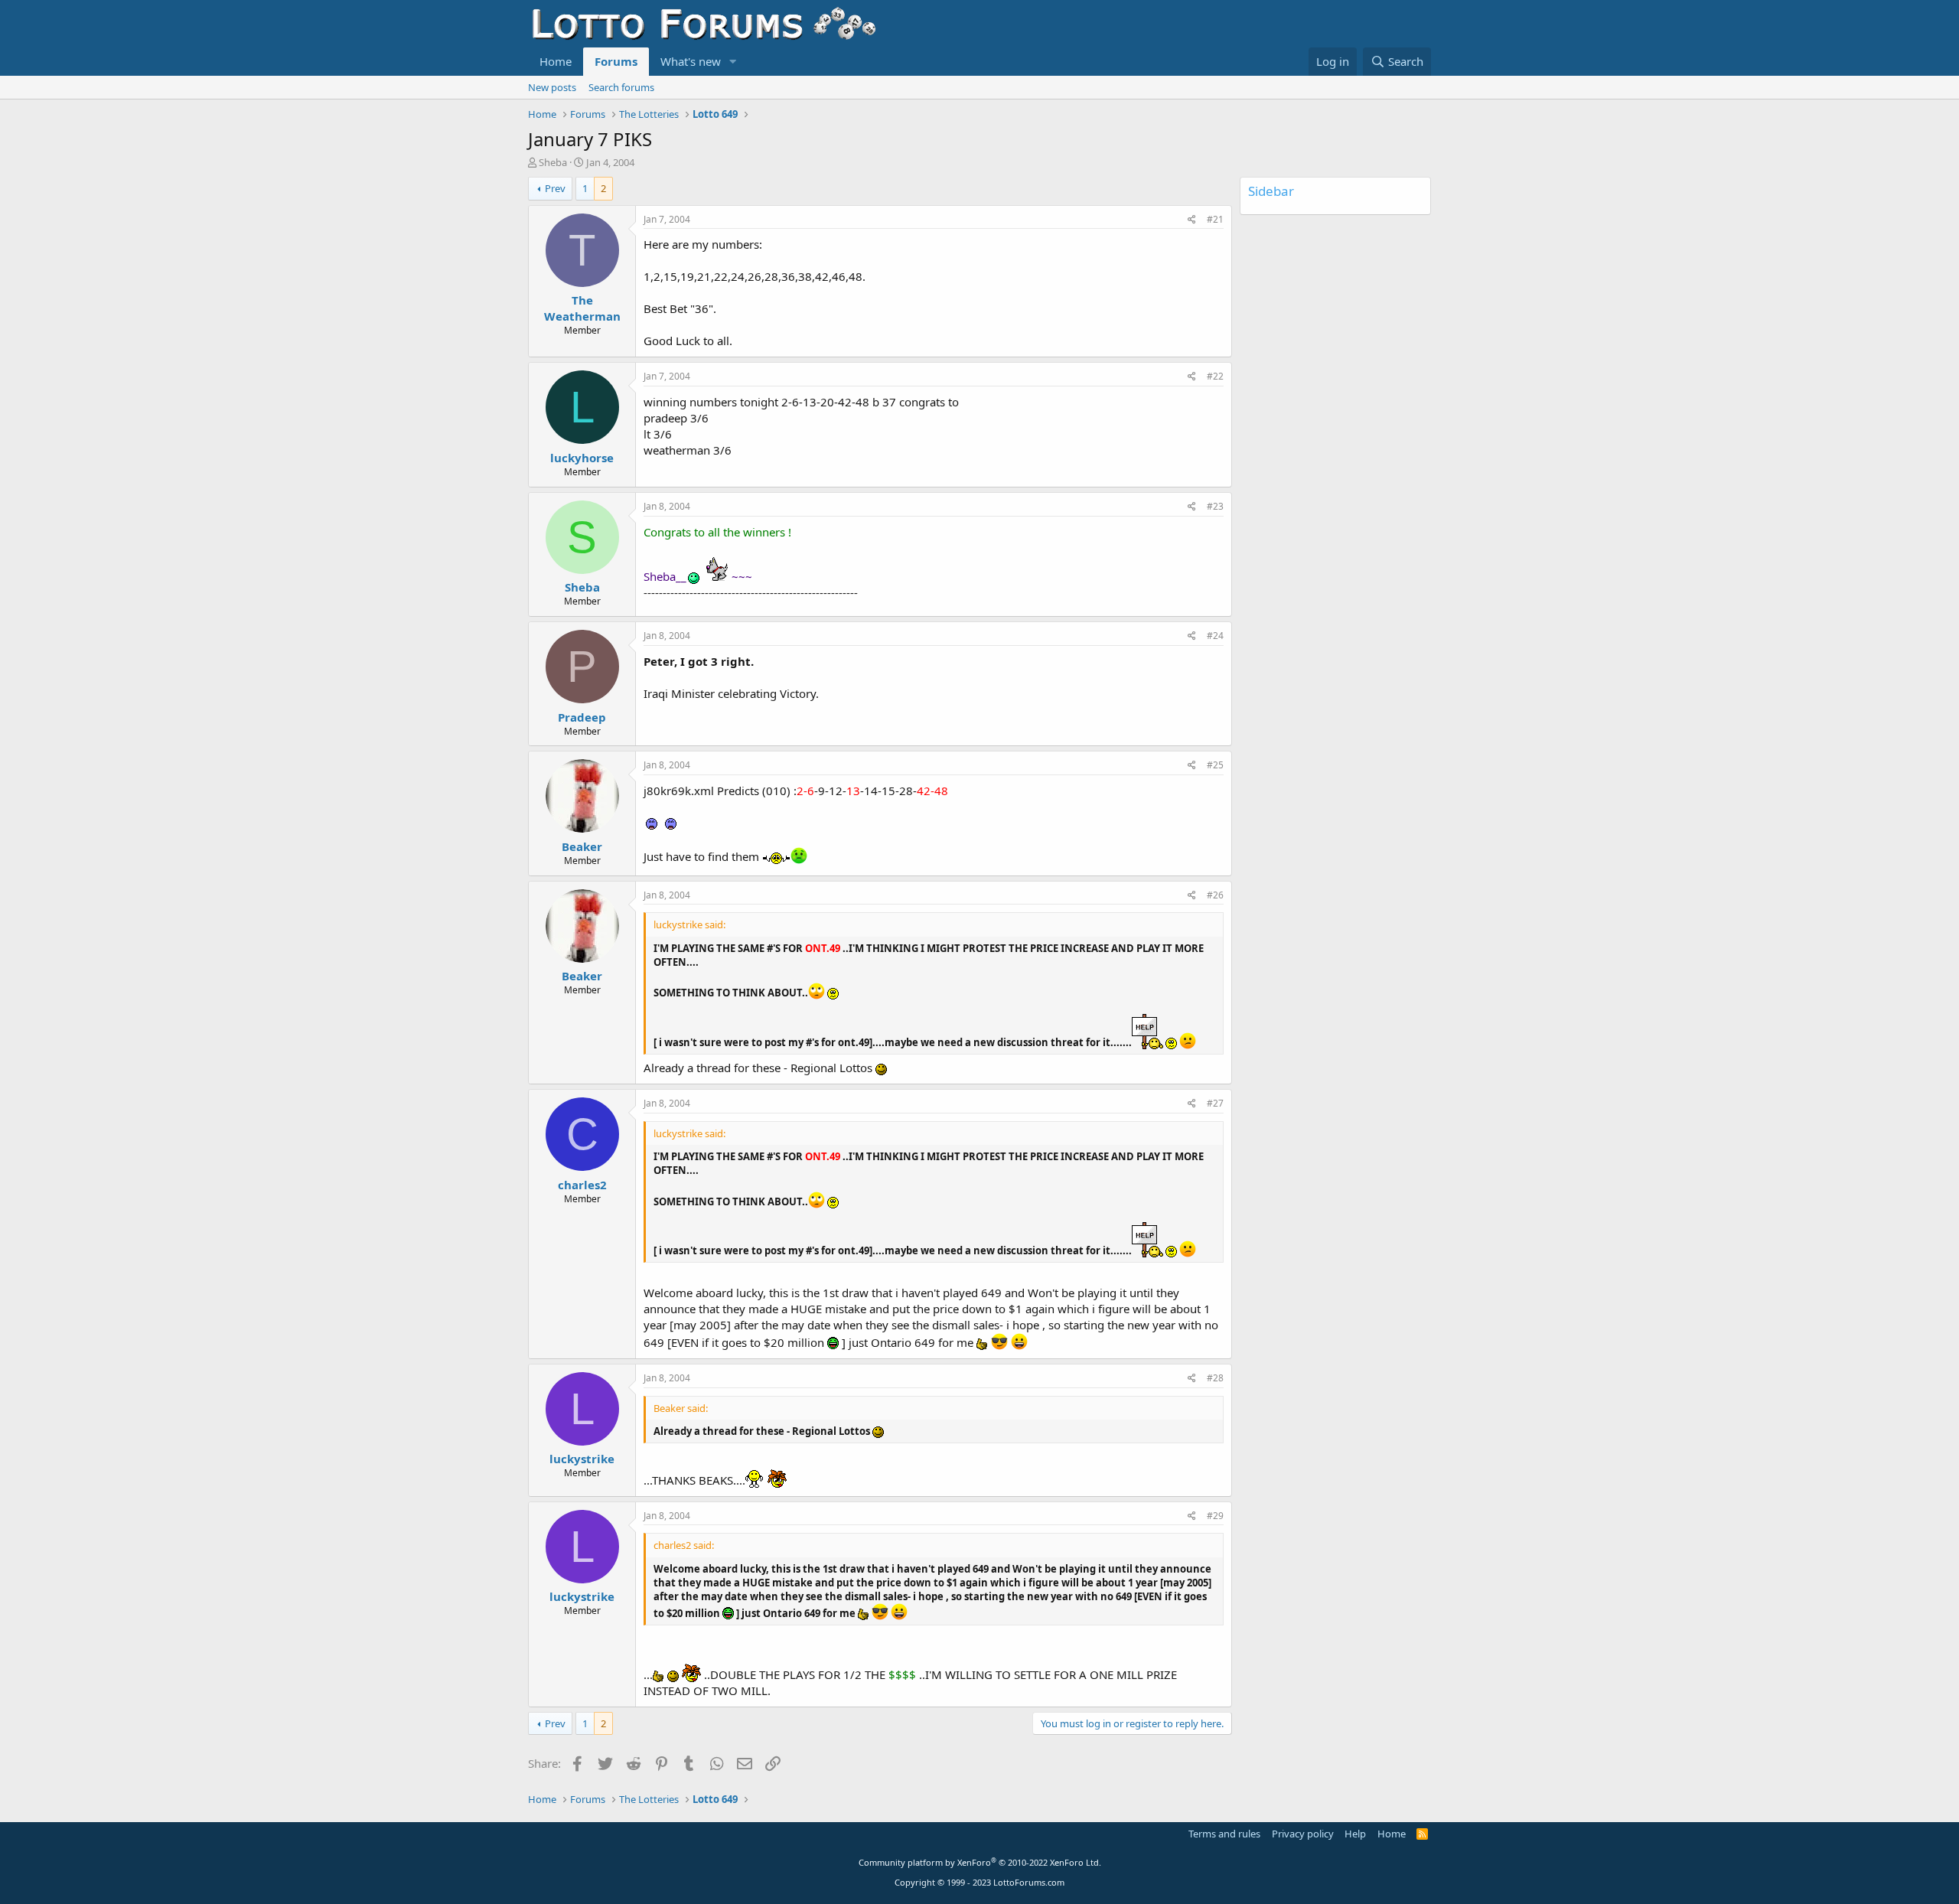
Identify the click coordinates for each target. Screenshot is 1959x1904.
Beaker (582, 846)
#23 (1215, 506)
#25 (1215, 765)
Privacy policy (1303, 1834)
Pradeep (582, 717)
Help (1355, 1834)
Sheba (553, 162)
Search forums (621, 87)
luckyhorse (582, 458)
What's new (691, 61)
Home (556, 61)
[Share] (1192, 220)
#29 (1215, 1516)
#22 (1215, 376)
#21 (1215, 219)
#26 (1215, 895)
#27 (1215, 1103)
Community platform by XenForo (980, 1862)
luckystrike (582, 1459)
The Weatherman (582, 308)
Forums (616, 61)
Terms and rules (1224, 1834)
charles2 (582, 1185)
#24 (1215, 636)
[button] (733, 62)
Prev (555, 188)
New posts (552, 87)
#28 (1215, 1378)
